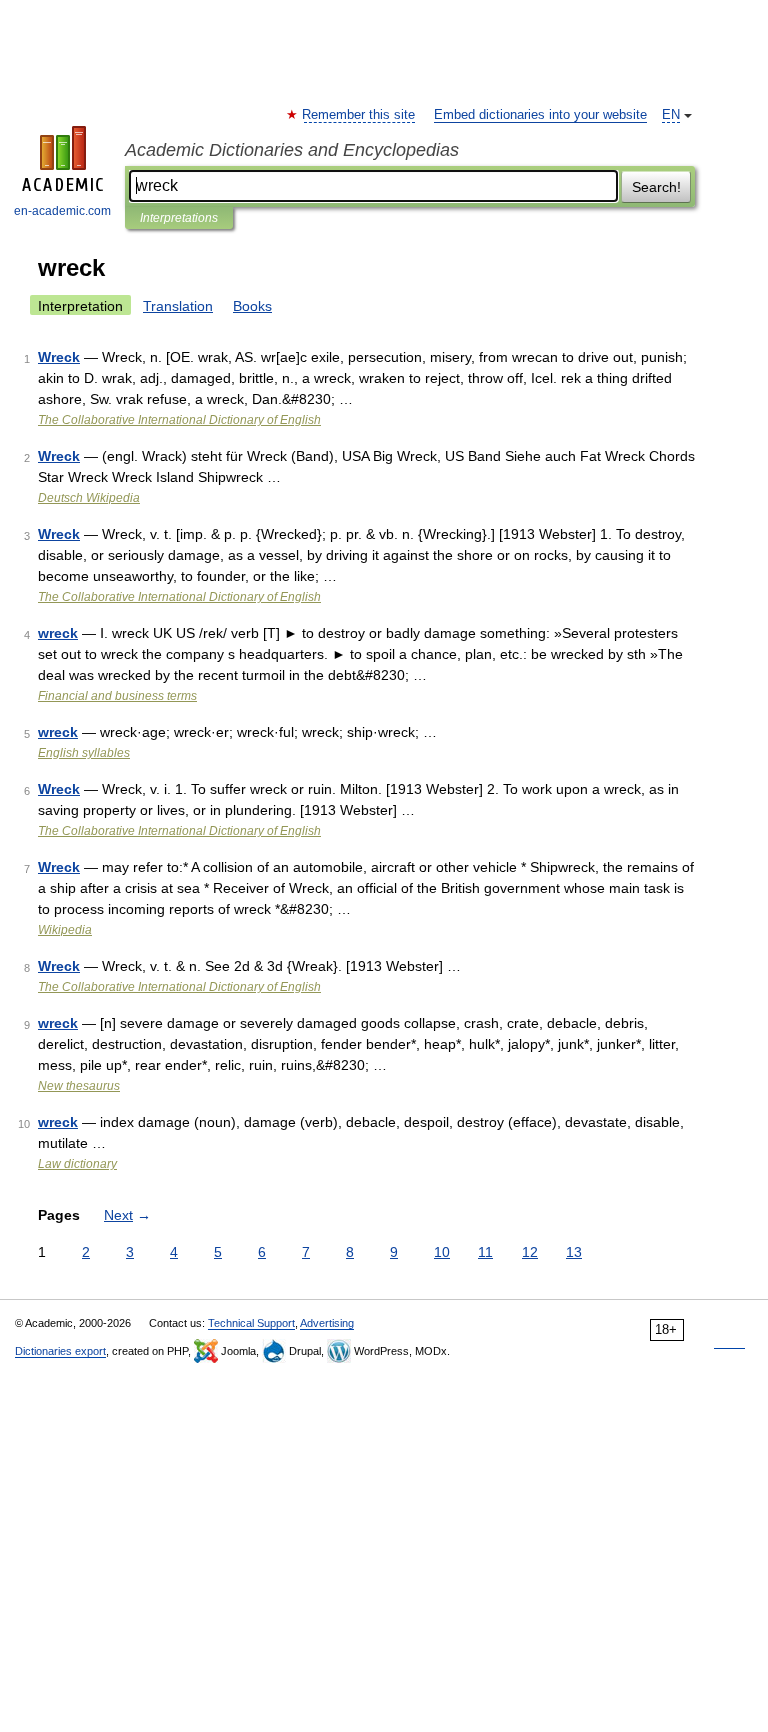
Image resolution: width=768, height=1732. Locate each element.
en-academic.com (62, 211)
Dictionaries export (60, 1351)
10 (442, 1252)
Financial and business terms (117, 696)
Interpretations (179, 218)
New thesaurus (79, 1086)
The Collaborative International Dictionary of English (179, 420)
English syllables (84, 753)
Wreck (59, 357)
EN (671, 115)
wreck (58, 633)
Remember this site (359, 115)
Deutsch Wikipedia (89, 498)
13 (574, 1252)
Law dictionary (77, 1164)
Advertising (327, 1323)
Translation (178, 306)
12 (530, 1252)
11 (485, 1252)
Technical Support (251, 1323)
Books (252, 306)
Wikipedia (65, 930)
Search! (656, 187)
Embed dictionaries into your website (540, 115)
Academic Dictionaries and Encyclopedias (292, 150)
